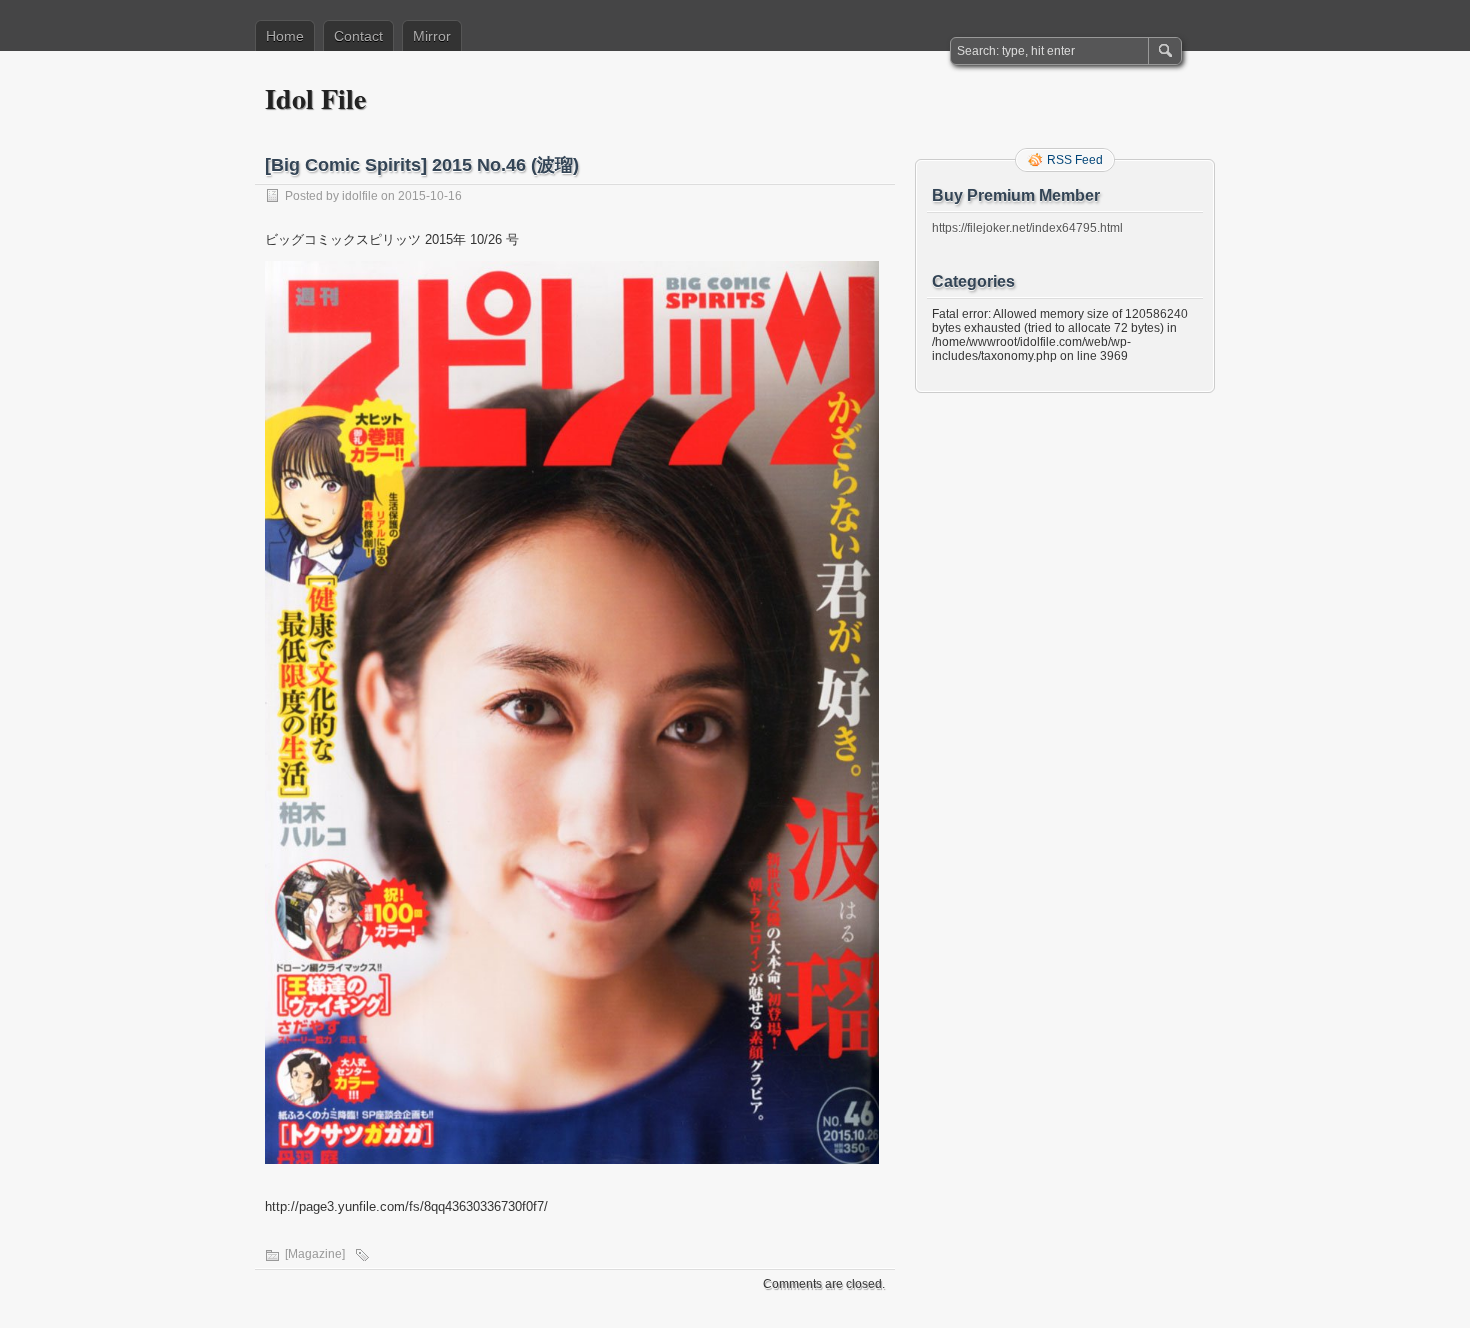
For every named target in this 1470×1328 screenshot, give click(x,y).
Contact (358, 36)
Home (285, 36)
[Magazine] (315, 1254)
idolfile (360, 196)
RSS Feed (1075, 160)
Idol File (315, 98)
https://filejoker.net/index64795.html (1027, 228)
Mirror (432, 36)
